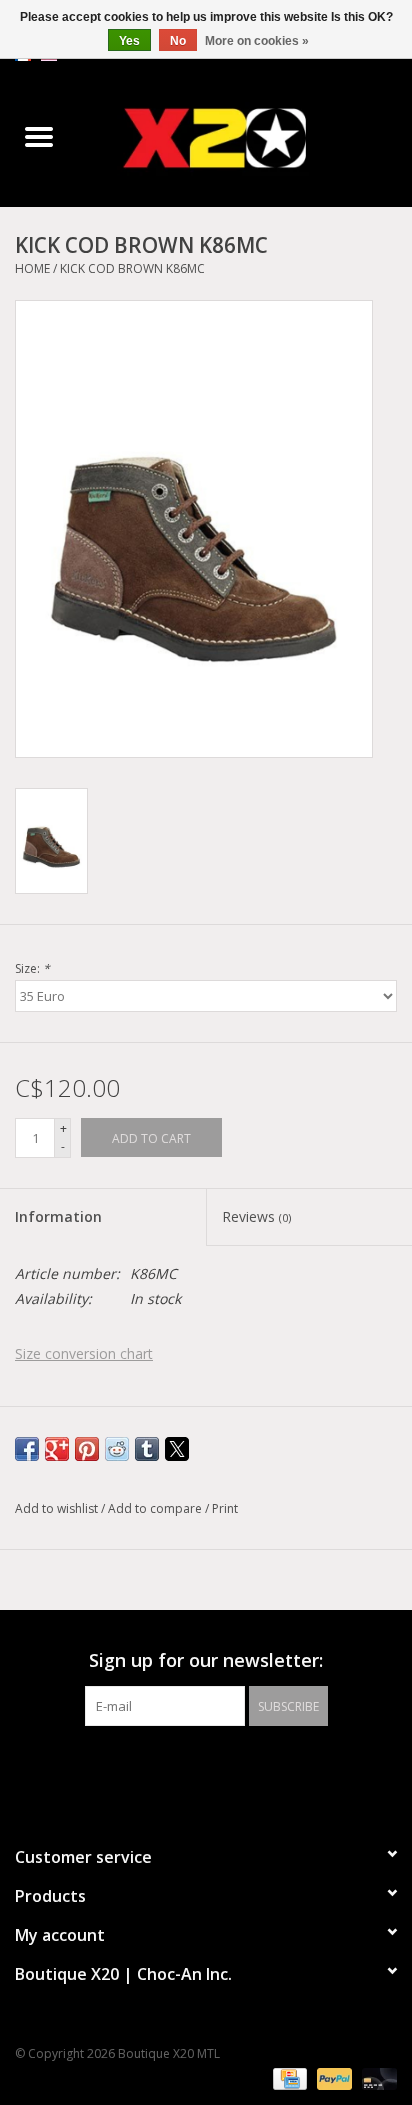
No (178, 41)
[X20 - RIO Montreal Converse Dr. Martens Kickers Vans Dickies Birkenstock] (245, 137)
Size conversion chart (84, 1353)
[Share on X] (177, 1449)
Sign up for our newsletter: (206, 1660)
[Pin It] (87, 1449)
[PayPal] (332, 2077)
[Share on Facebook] (27, 1449)
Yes (129, 41)
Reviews (256, 1216)
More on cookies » (257, 41)
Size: (32, 968)
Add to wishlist (58, 1508)
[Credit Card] (288, 2077)
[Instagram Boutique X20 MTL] (224, 1767)
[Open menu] (39, 136)
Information (58, 1216)
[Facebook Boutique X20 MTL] (188, 1767)
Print (225, 1508)
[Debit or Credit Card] (376, 2077)
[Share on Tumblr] (147, 1449)
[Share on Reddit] (117, 1449)
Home (32, 268)
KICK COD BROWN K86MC (132, 268)
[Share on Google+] (57, 1449)
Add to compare (156, 1508)
